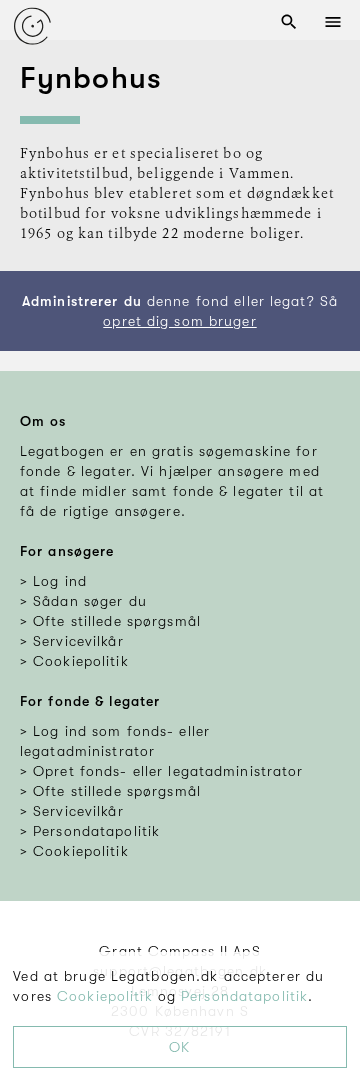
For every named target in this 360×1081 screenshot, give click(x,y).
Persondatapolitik (244, 996)
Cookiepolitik (105, 996)
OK (179, 1047)
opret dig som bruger (179, 321)
